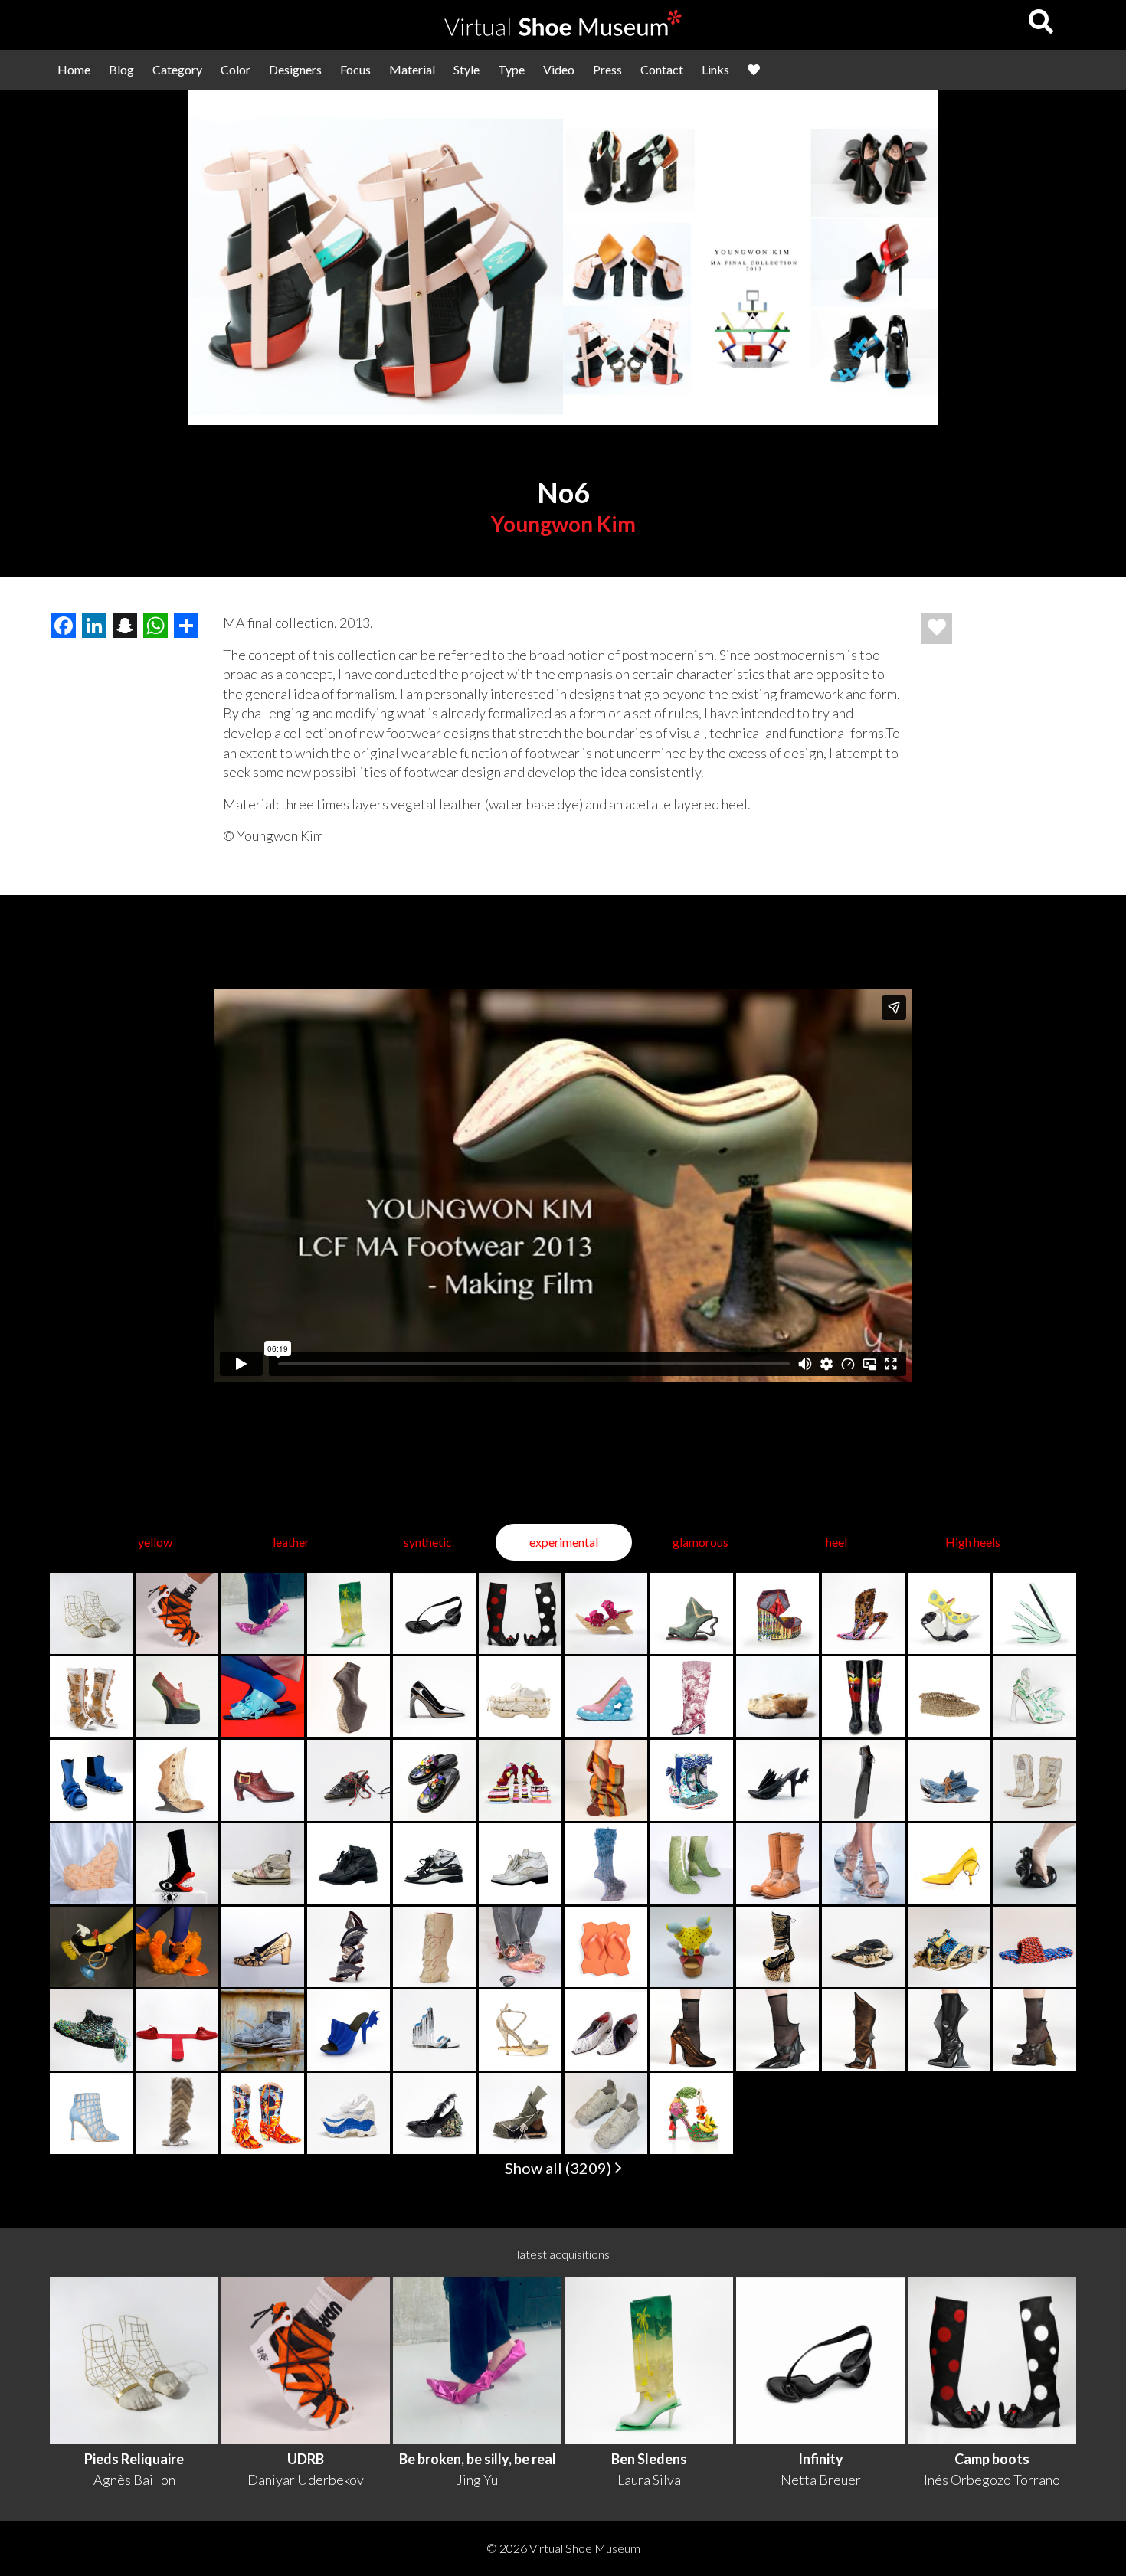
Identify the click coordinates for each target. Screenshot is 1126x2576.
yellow (155, 1542)
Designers (295, 69)
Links (715, 69)
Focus (355, 69)
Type (511, 69)
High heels (973, 1542)
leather (291, 1542)
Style (466, 69)
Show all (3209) (560, 2168)
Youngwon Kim (563, 524)
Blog (121, 69)
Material (412, 69)
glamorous (700, 1542)
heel (836, 1542)
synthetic (428, 1542)
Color (236, 69)
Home (74, 69)
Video (559, 69)
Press (607, 69)
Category (177, 69)
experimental (564, 1542)
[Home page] (563, 31)
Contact (662, 69)
